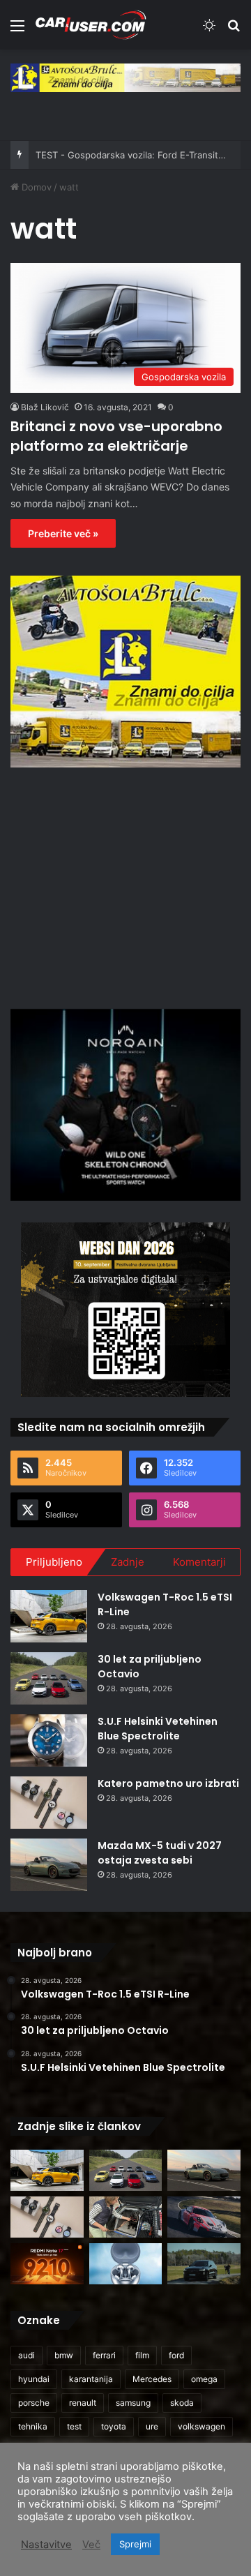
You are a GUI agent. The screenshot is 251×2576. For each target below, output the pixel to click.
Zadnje (128, 1562)
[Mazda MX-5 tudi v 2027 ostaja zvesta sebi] (49, 1865)
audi (26, 2355)
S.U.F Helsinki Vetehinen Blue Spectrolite (158, 1729)
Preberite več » (63, 533)
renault (83, 2403)
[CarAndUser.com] (91, 25)
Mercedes (152, 2379)
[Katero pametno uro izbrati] (49, 1803)
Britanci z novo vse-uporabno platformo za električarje (116, 436)
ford (176, 2355)
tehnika (33, 2426)
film (142, 2355)
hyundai (34, 2379)
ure (152, 2426)
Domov (35, 187)
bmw (64, 2355)
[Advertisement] (128, 886)
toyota (114, 2426)
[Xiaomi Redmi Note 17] (47, 2264)
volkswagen (201, 2426)
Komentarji (199, 1562)
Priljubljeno (54, 1562)
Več (91, 2545)
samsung (133, 2403)
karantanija (91, 2379)
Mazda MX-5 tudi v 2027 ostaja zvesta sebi (160, 1853)
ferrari (104, 2355)
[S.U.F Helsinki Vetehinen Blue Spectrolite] (49, 1740)
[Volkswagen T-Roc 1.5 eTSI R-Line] (49, 1616)
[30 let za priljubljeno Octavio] (49, 1678)
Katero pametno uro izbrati (168, 1783)
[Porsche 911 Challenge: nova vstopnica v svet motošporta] (204, 2217)
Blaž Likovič (45, 407)
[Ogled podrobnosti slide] (125, 78)
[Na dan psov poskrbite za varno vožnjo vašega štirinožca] (126, 2217)
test (74, 2426)
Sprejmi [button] (135, 2544)
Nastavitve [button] (46, 2545)
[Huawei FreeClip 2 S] (126, 2264)
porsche (34, 2403)
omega (204, 2379)
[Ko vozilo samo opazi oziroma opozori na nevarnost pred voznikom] (204, 2264)
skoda (182, 2403)
